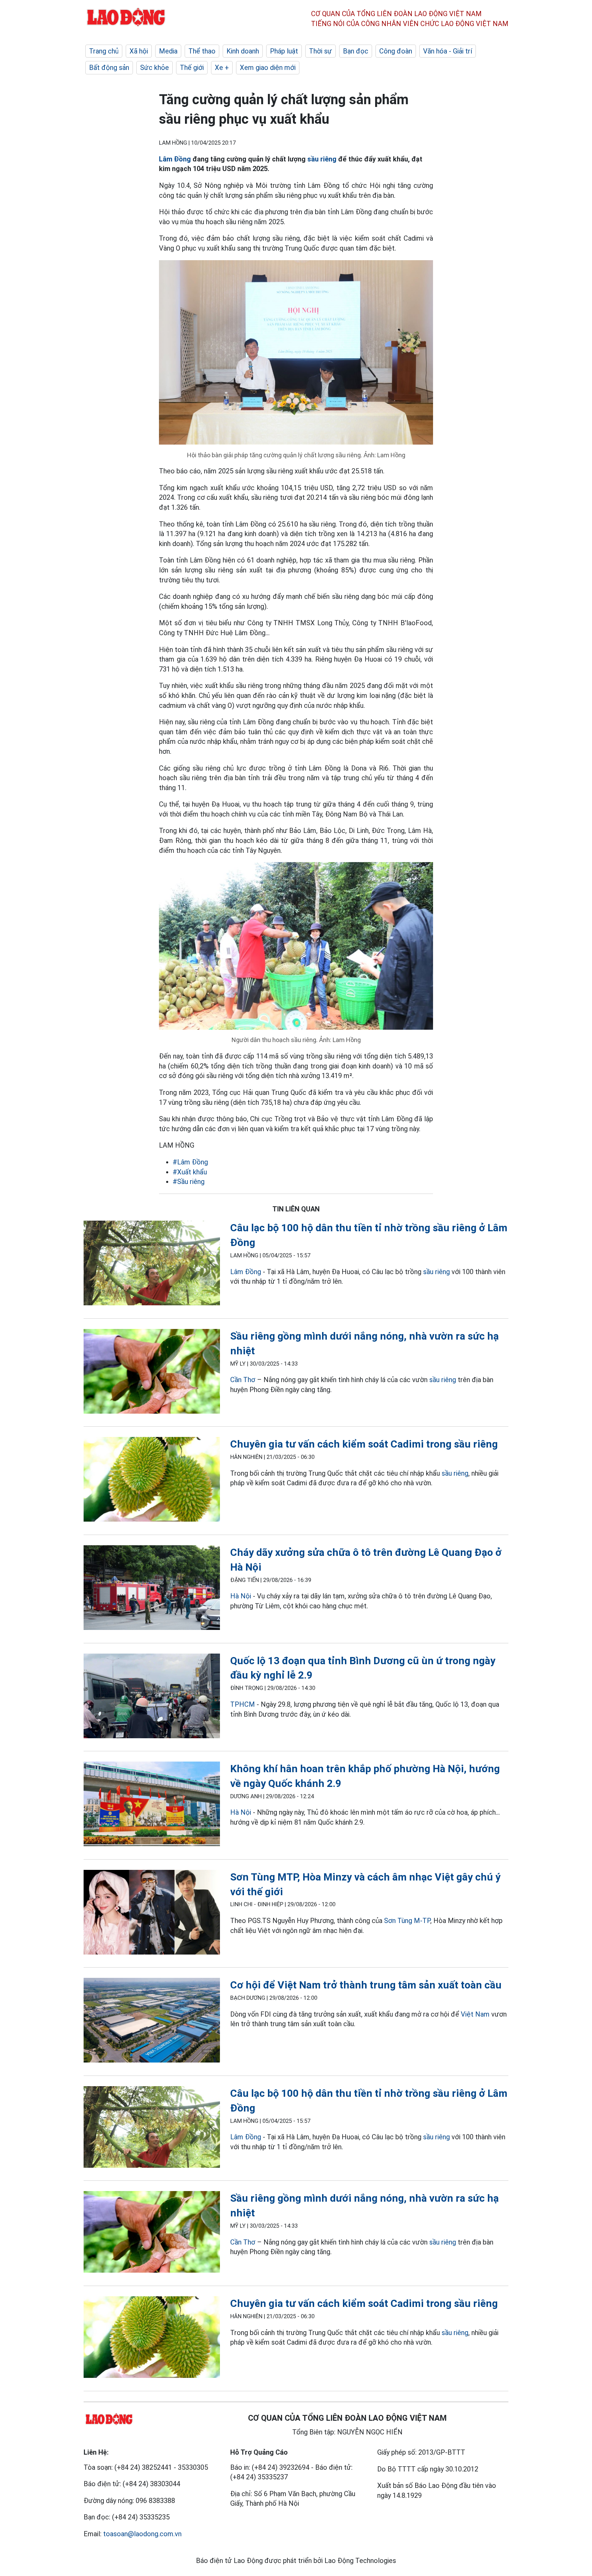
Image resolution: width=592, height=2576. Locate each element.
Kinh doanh (243, 51)
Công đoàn (396, 51)
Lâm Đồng (175, 159)
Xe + (222, 68)
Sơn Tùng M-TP (407, 1921)
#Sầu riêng (189, 1182)
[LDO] (152, 1264)
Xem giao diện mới (268, 68)
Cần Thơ (243, 1380)
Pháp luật (284, 51)
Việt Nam (475, 2014)
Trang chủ (104, 51)
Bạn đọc (356, 51)
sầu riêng (322, 159)
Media (168, 51)
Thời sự (320, 51)
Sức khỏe (155, 68)
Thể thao (202, 51)
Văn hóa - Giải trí (448, 51)
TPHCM (243, 1704)
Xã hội (139, 51)
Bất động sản (109, 68)
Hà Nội (241, 1596)
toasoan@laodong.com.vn (142, 2534)
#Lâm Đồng (190, 1162)
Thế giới (192, 68)
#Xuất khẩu (190, 1172)
